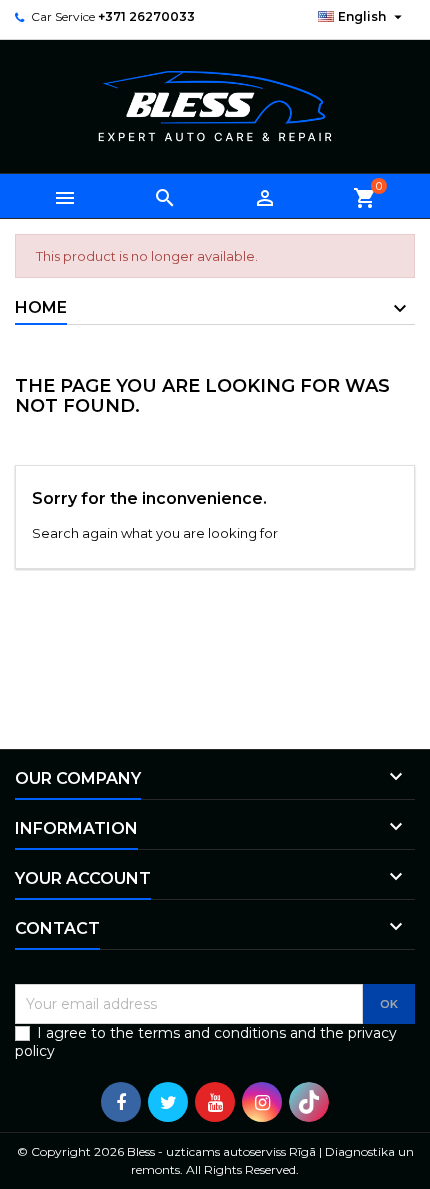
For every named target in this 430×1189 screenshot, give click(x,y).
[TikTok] (309, 1102)
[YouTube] (215, 1102)
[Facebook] (121, 1102)
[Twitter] (168, 1102)
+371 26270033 (146, 16)
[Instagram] (262, 1102)
